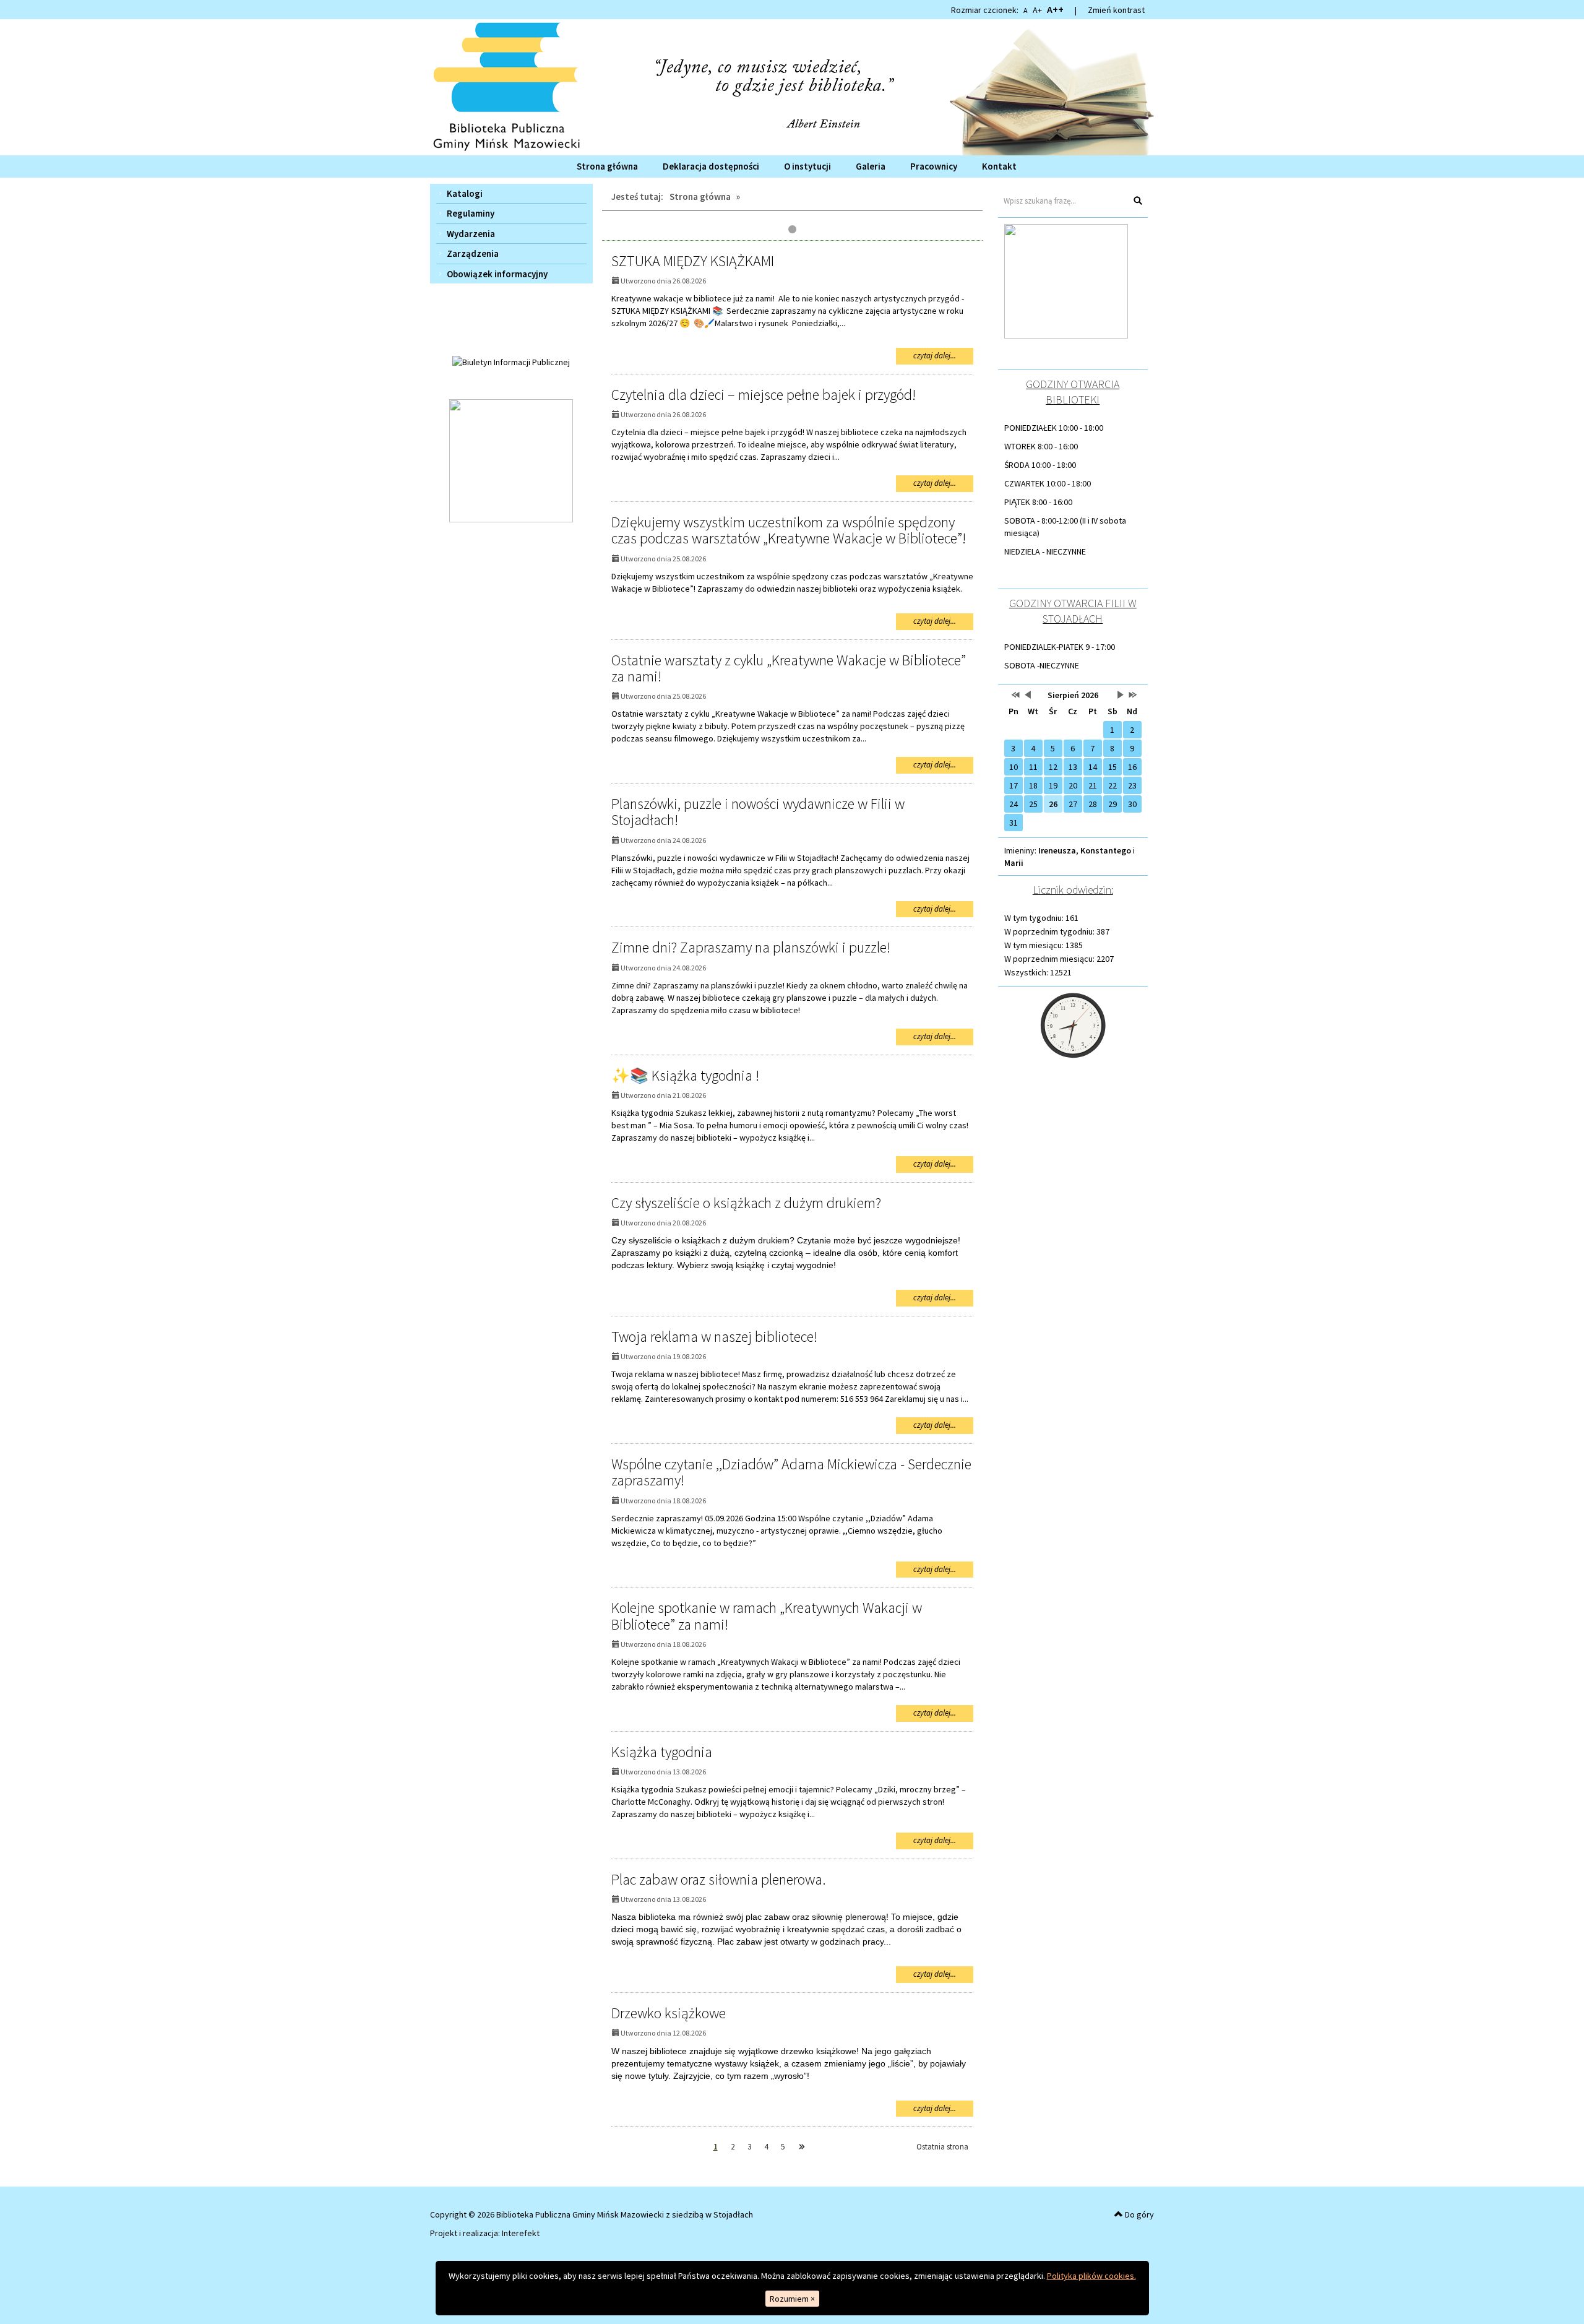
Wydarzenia (471, 234)
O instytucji (807, 166)
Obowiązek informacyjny (497, 274)
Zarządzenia (473, 253)
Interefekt (521, 2233)
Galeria (871, 166)
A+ (1037, 10)
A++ (1055, 9)
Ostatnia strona (942, 2147)
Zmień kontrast (1116, 10)
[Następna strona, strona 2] (802, 2147)
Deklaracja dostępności (711, 166)
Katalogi (465, 193)
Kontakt (999, 166)
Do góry (1138, 2214)
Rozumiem (792, 2299)
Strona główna (607, 166)
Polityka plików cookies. (1091, 2276)
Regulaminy (471, 213)
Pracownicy (934, 166)
